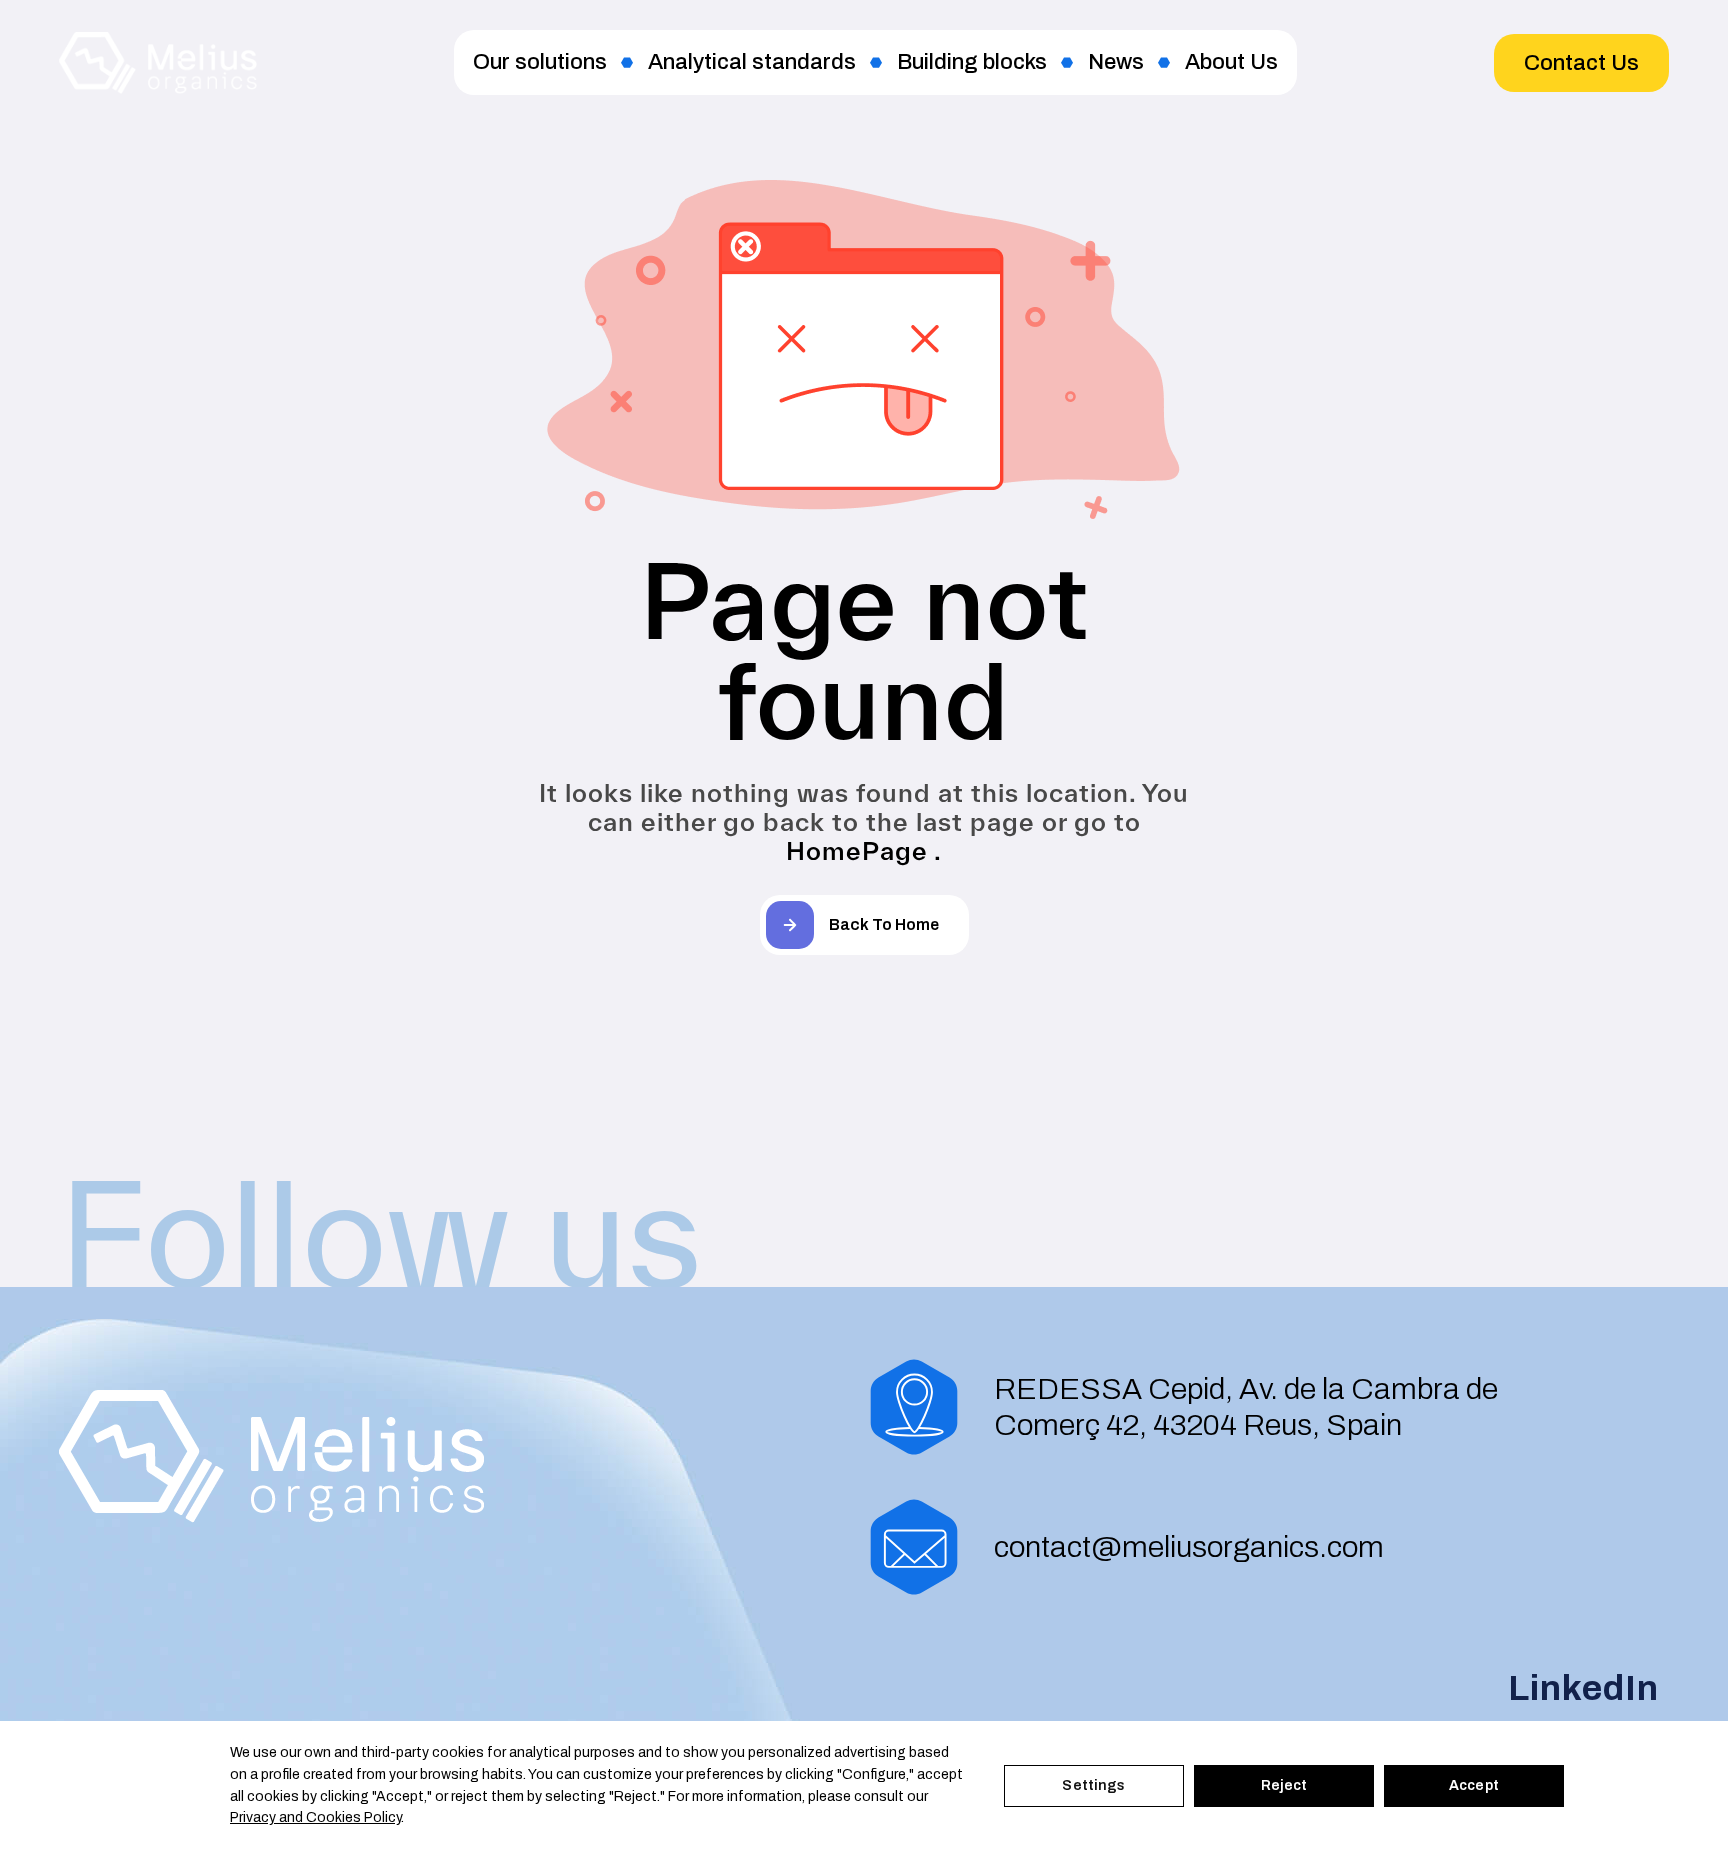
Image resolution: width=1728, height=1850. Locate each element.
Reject (1284, 1785)
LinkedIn (1583, 1688)
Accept (1474, 1785)
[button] (1581, 63)
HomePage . (864, 850)
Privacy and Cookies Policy (315, 1817)
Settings (1093, 1785)
